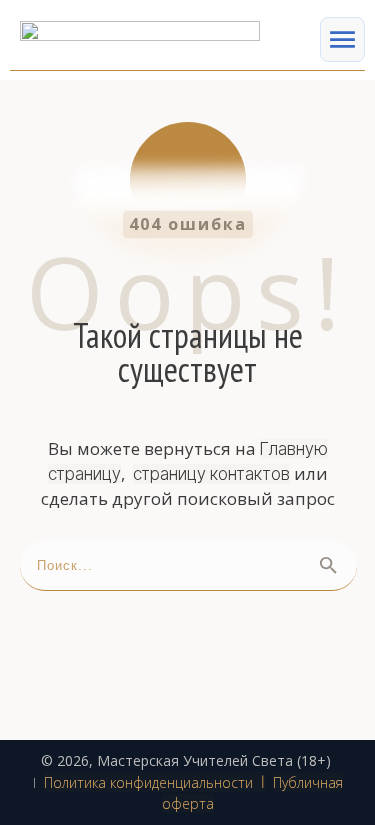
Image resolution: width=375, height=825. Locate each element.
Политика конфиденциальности (148, 782)
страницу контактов (211, 474)
